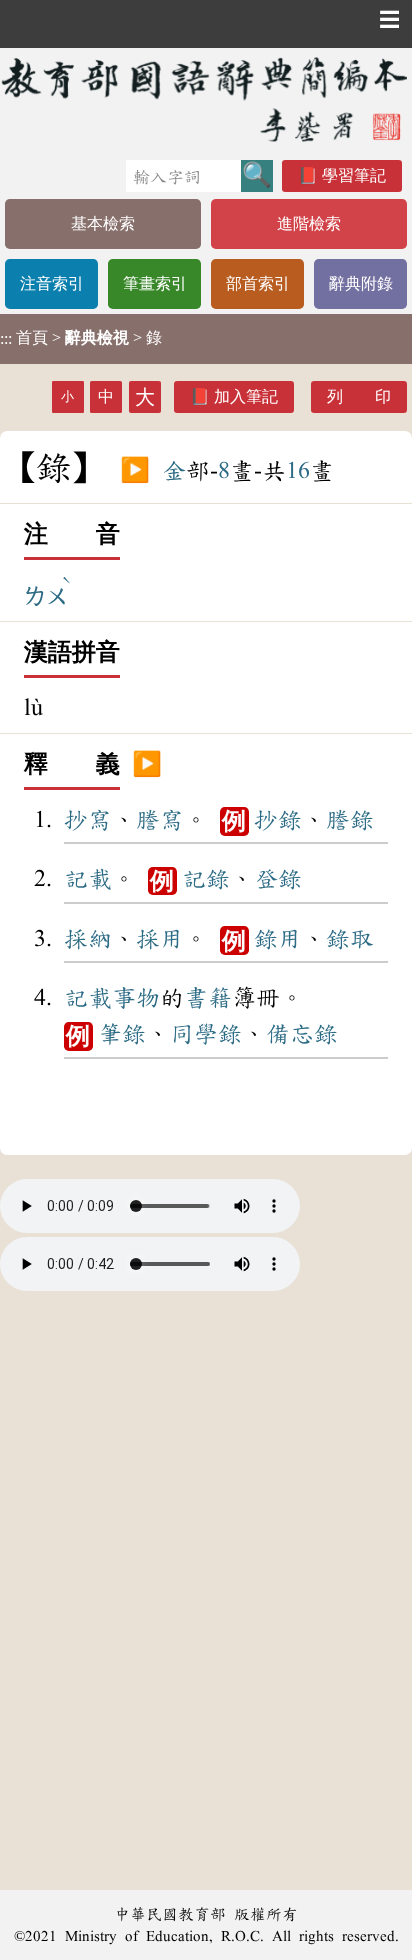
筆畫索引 (155, 283)
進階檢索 (309, 223)
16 (298, 471)
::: (6, 338)
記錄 (206, 879)
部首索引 (258, 283)
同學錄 (206, 1034)
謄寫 (160, 820)
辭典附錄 (361, 283)
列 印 (359, 396)
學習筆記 (354, 175)
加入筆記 (246, 396)
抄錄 (278, 820)
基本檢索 (103, 223)
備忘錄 (302, 1034)
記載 (88, 879)
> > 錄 (81, 338)
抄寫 (88, 820)
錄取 (350, 939)
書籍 (208, 998)
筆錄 (122, 1034)
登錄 (278, 879)
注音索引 (52, 283)
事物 (136, 998)
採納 (88, 939)
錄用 (278, 939)
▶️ (135, 471)
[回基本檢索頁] (206, 99)
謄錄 (350, 820)
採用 (160, 939)
